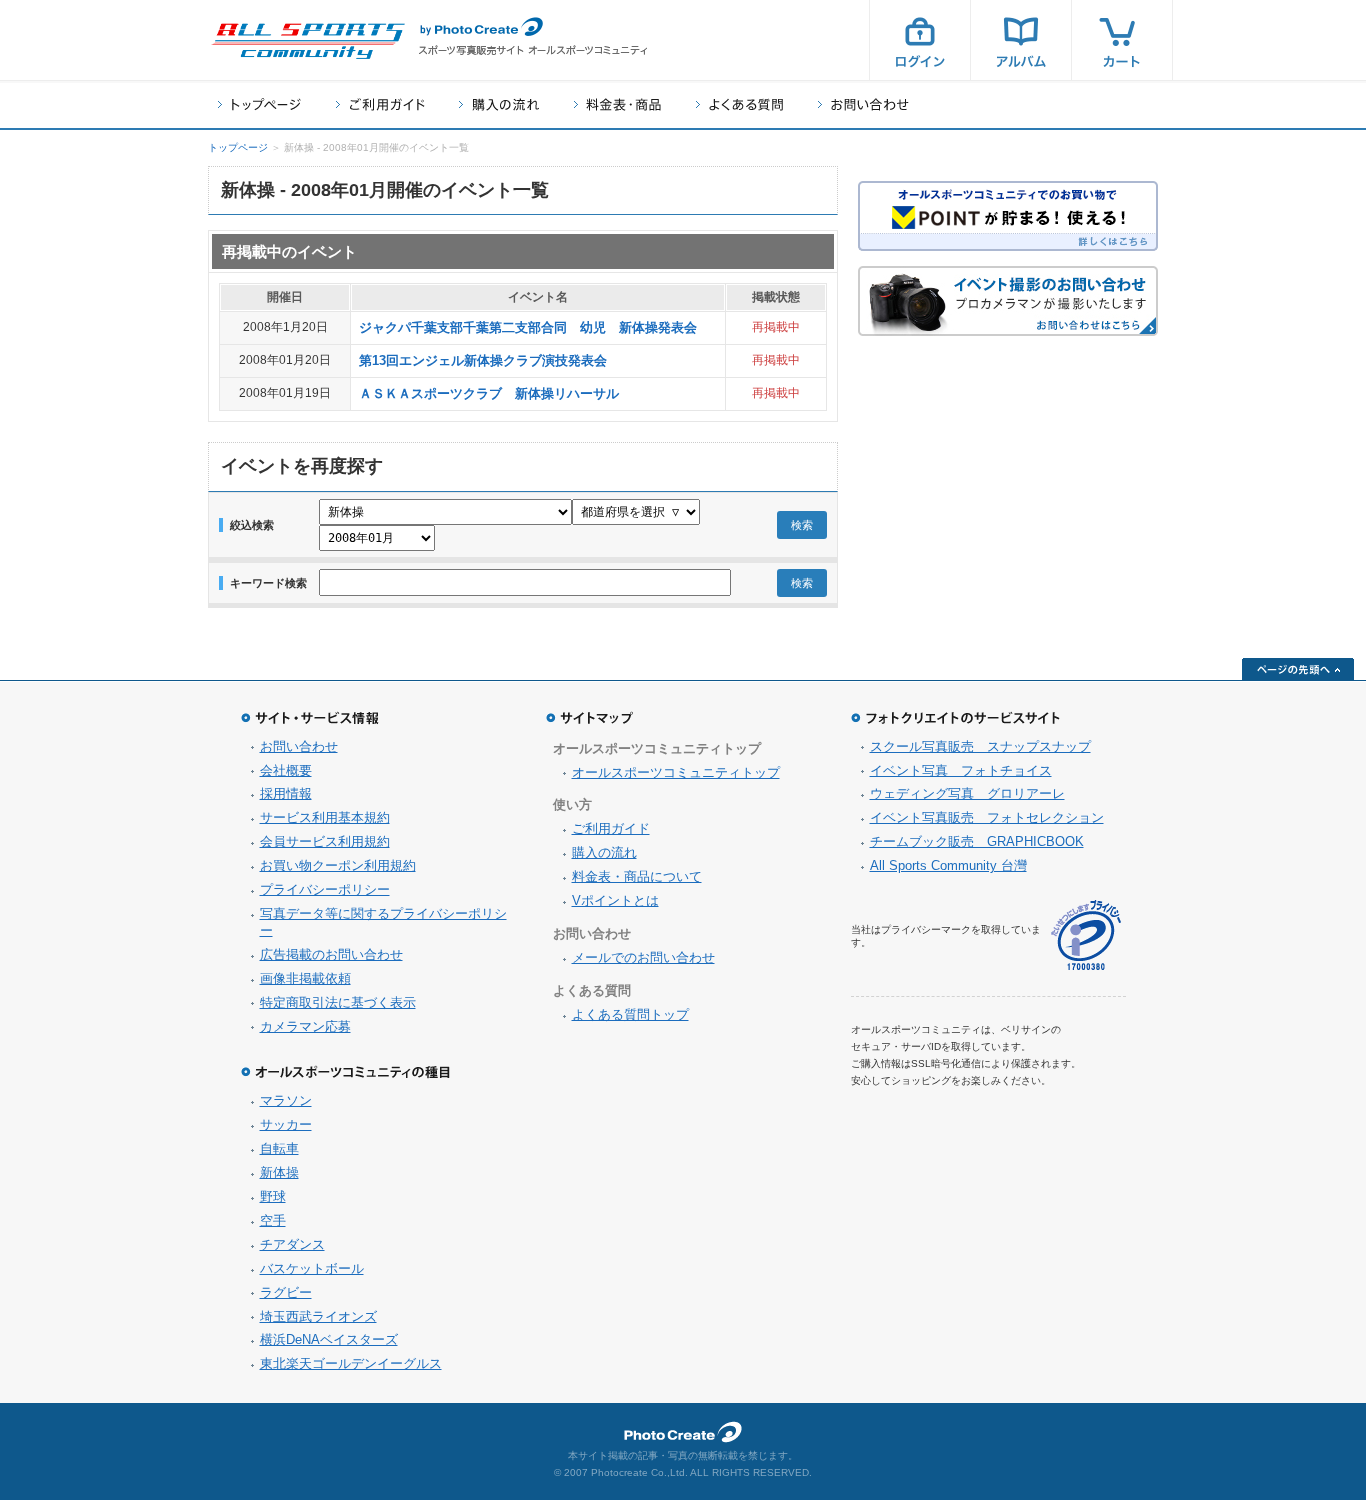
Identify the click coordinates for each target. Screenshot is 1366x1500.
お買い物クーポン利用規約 (338, 865)
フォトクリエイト (683, 1432)
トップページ (259, 104)
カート (1122, 40)
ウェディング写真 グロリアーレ (967, 793)
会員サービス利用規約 (325, 841)
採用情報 (286, 793)
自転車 (279, 1148)
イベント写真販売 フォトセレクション (987, 817)
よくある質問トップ (630, 1014)
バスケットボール (312, 1268)
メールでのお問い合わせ (643, 957)
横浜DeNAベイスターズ (329, 1339)
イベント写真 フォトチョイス (961, 770)
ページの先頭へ (1298, 669)
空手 (273, 1220)
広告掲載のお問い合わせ (331, 954)
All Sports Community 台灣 (948, 865)
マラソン (286, 1100)
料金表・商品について (637, 876)
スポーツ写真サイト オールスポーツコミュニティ (308, 41)
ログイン (920, 40)
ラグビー (286, 1292)
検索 (802, 525)
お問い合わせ (863, 104)
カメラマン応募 (305, 1026)
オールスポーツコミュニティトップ (676, 772)
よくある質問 (739, 104)
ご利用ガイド (380, 104)
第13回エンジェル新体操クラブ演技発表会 (483, 360)
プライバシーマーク (1086, 935)
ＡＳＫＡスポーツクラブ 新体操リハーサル (489, 393)
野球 (273, 1196)
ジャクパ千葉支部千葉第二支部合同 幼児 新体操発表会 (528, 327)
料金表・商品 (617, 104)
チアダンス (292, 1244)
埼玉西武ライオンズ (318, 1316)
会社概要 (286, 770)
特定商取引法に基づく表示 (338, 1002)
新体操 (279, 1172)
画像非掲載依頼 (305, 978)
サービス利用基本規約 (325, 817)
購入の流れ (499, 104)
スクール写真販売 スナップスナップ (980, 746)
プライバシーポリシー (325, 889)
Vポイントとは (615, 900)
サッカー (286, 1124)
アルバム (1021, 40)
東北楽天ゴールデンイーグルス (351, 1363)
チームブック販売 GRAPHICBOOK (977, 841)
